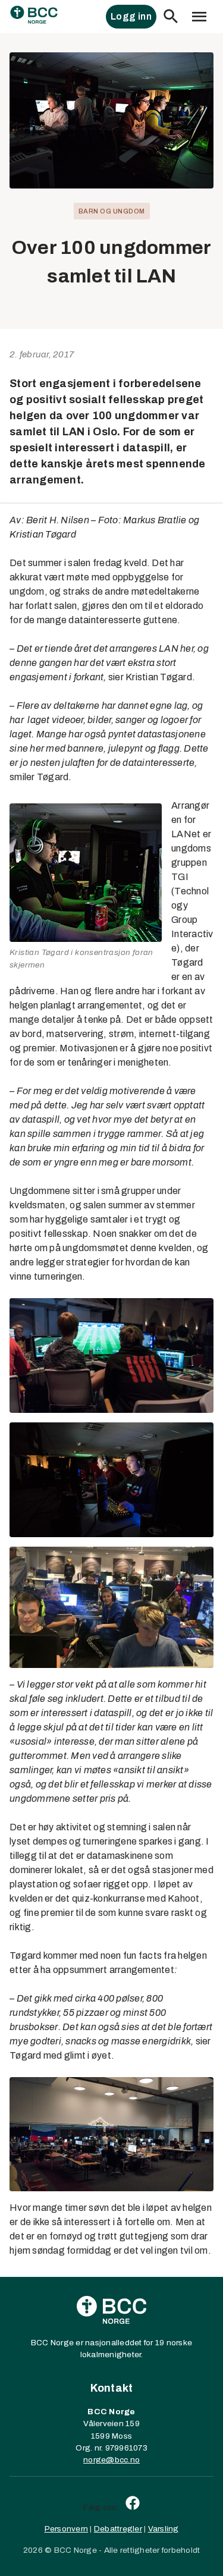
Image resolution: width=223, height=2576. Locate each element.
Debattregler (118, 2529)
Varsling (164, 2529)
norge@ (99, 2460)
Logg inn (131, 16)
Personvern (67, 2529)
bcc (122, 2460)
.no (134, 2460)
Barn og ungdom (112, 211)
